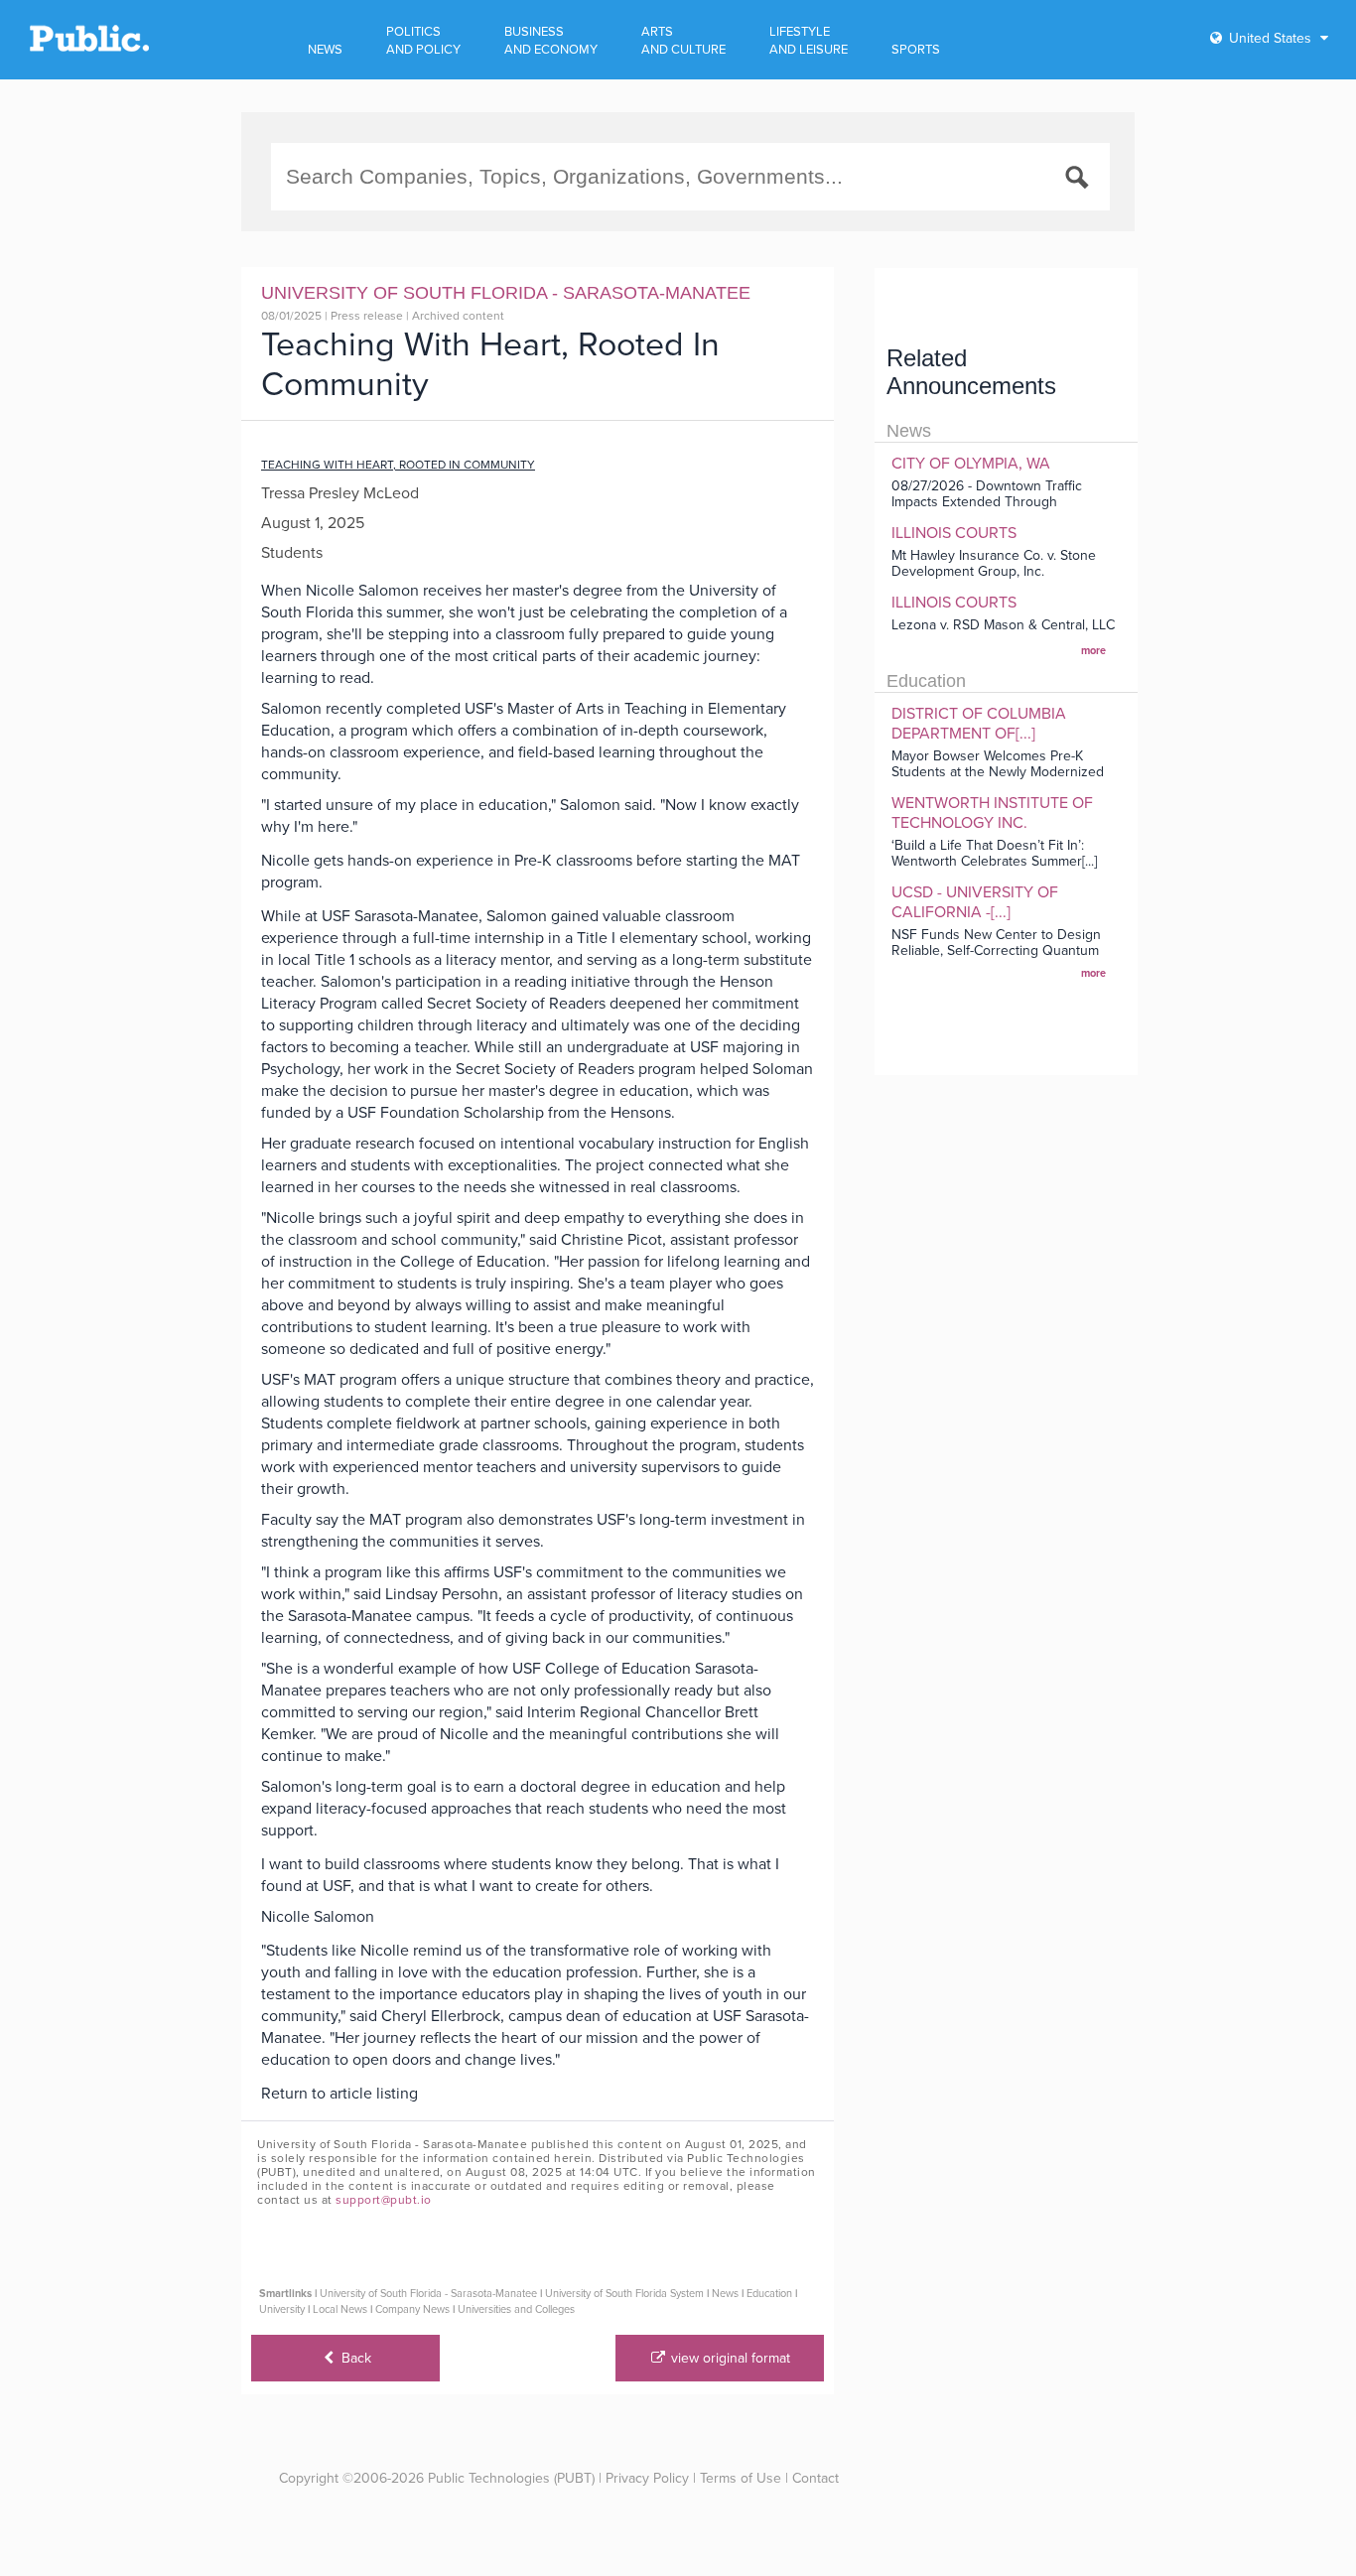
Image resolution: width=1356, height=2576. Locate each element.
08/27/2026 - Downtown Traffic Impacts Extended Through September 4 (987, 502)
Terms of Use (741, 2478)
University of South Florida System (624, 2294)
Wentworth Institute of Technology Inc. (992, 813)
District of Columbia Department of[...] (979, 724)
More (1093, 651)
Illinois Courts (954, 533)
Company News (412, 2309)
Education (769, 2294)
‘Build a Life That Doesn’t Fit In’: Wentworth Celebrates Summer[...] (994, 853)
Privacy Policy (647, 2478)
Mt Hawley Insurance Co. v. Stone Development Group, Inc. (994, 563)
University (282, 2309)
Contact (815, 2478)
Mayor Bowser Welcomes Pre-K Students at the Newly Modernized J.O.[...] (998, 772)
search (1080, 181)
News (725, 2294)
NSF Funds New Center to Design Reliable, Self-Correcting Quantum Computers (996, 950)
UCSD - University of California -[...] (975, 902)
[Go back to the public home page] (89, 48)
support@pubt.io (384, 2200)
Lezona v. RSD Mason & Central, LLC (1003, 625)
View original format (729, 2358)
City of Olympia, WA (971, 464)
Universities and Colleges (516, 2309)
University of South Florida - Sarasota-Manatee (428, 2294)
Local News (340, 2309)
